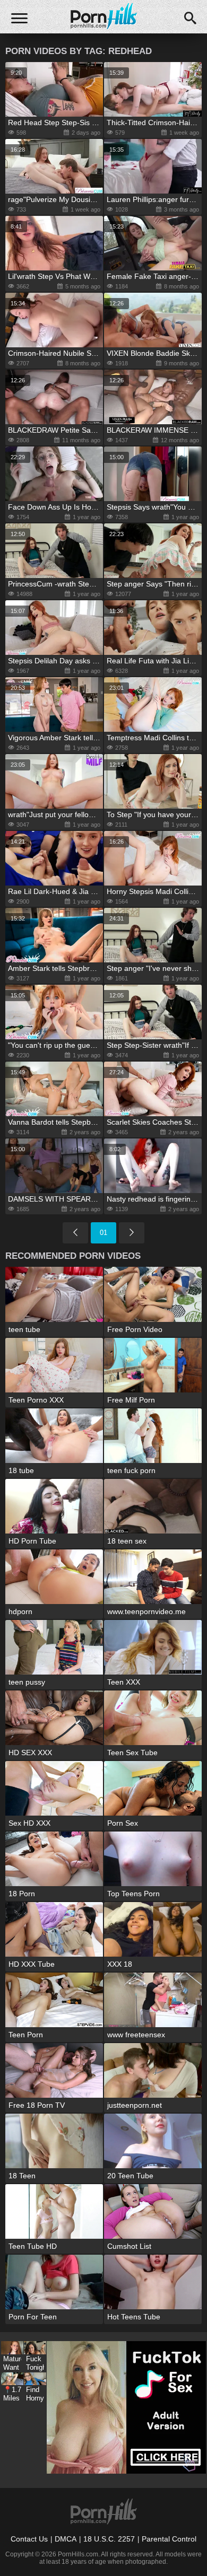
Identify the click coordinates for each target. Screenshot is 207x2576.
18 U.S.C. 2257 (109, 2539)
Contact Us (29, 2539)
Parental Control (169, 2539)
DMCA (66, 2539)
